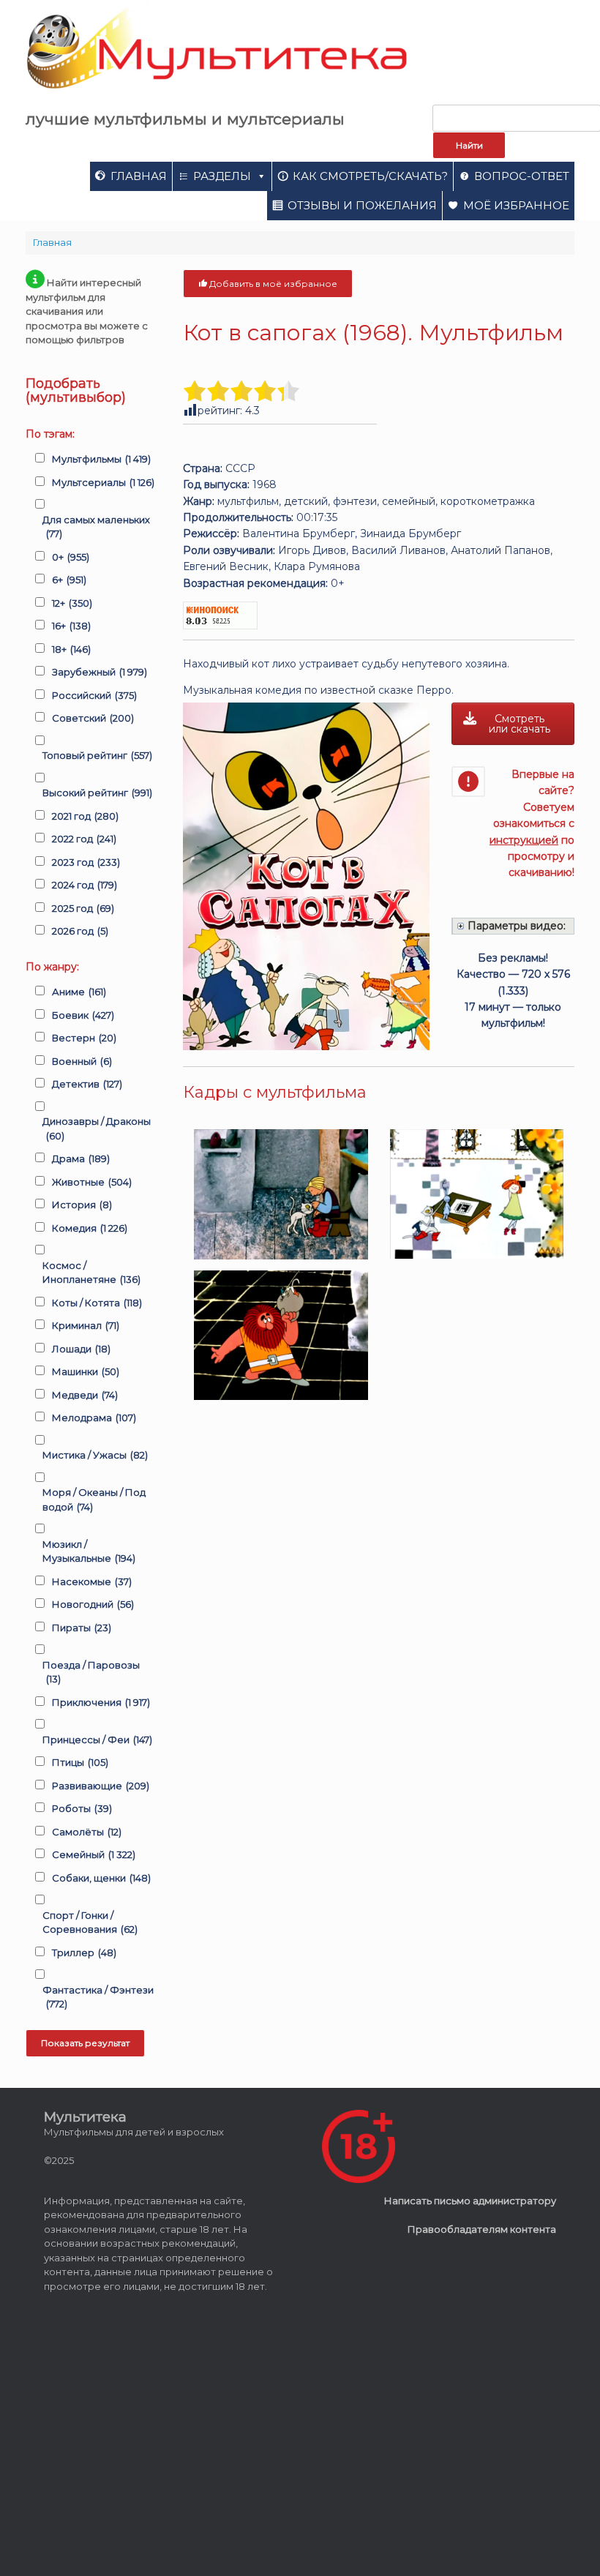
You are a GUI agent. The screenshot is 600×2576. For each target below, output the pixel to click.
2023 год (86, 862)
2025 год (83, 908)
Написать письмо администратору (470, 2201)
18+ (71, 649)
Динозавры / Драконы (97, 1128)
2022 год (84, 839)
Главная (139, 176)
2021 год (85, 816)
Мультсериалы (103, 482)
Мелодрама (94, 1418)
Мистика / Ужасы (95, 1455)
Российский (94, 695)
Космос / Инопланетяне (91, 1273)
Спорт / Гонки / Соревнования (90, 1922)
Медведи (85, 1395)
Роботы (82, 1808)
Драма (81, 1158)
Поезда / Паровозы (91, 1672)
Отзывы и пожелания (362, 205)
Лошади (81, 1349)
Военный (82, 1061)
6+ (69, 580)
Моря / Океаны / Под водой (94, 1499)
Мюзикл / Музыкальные (89, 1551)
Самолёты (87, 1832)
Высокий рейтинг (97, 793)
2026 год (80, 931)
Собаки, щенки (101, 1878)
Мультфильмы (101, 459)
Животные (92, 1182)
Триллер (84, 1952)
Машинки (86, 1371)
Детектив (87, 1084)
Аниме (79, 992)
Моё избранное (516, 205)
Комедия (90, 1228)
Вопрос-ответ (522, 176)
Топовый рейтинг (97, 755)
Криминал (86, 1325)
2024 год (85, 885)
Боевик (83, 1015)
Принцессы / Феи (97, 1740)
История (82, 1205)
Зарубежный (100, 672)
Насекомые (92, 1581)
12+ (72, 603)
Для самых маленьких (96, 527)
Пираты (82, 1628)
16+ (71, 626)
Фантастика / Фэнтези (98, 1997)
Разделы (222, 176)
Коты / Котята (97, 1303)
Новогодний (93, 1604)
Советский (93, 718)
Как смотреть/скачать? (370, 176)
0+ (71, 557)
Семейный (94, 1854)
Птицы (80, 1762)
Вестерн (84, 1038)
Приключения (101, 1702)
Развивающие (101, 1786)
